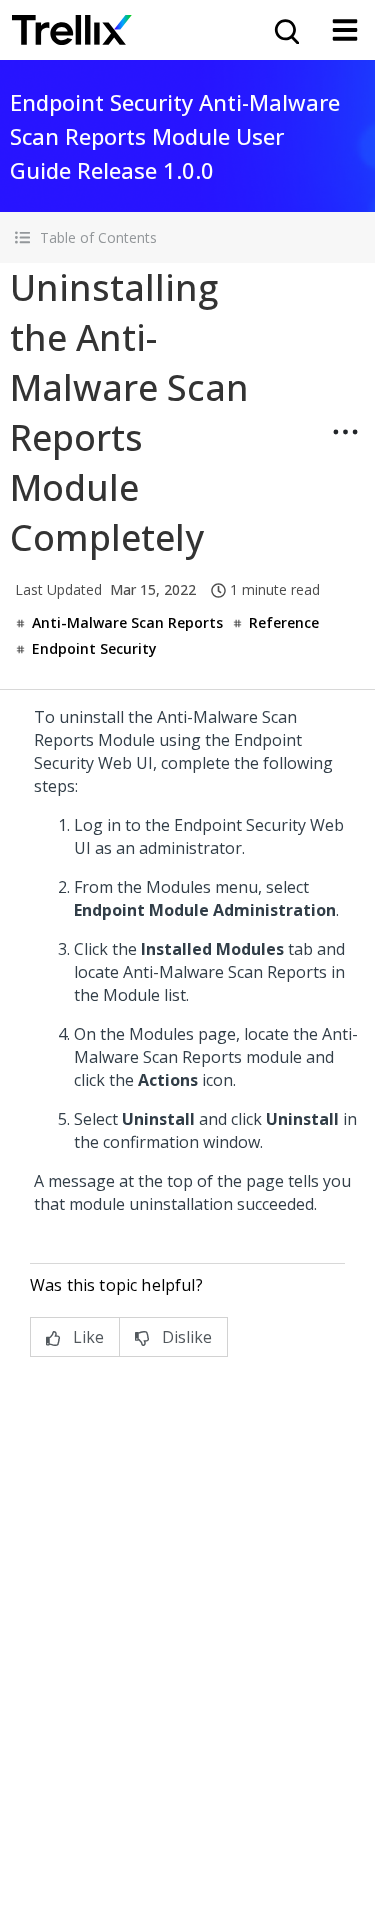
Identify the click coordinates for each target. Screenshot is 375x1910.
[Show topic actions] (345, 432)
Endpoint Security (94, 648)
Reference (284, 622)
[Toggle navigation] (345, 30)
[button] (187, 237)
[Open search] (285, 30)
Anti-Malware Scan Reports (127, 622)
